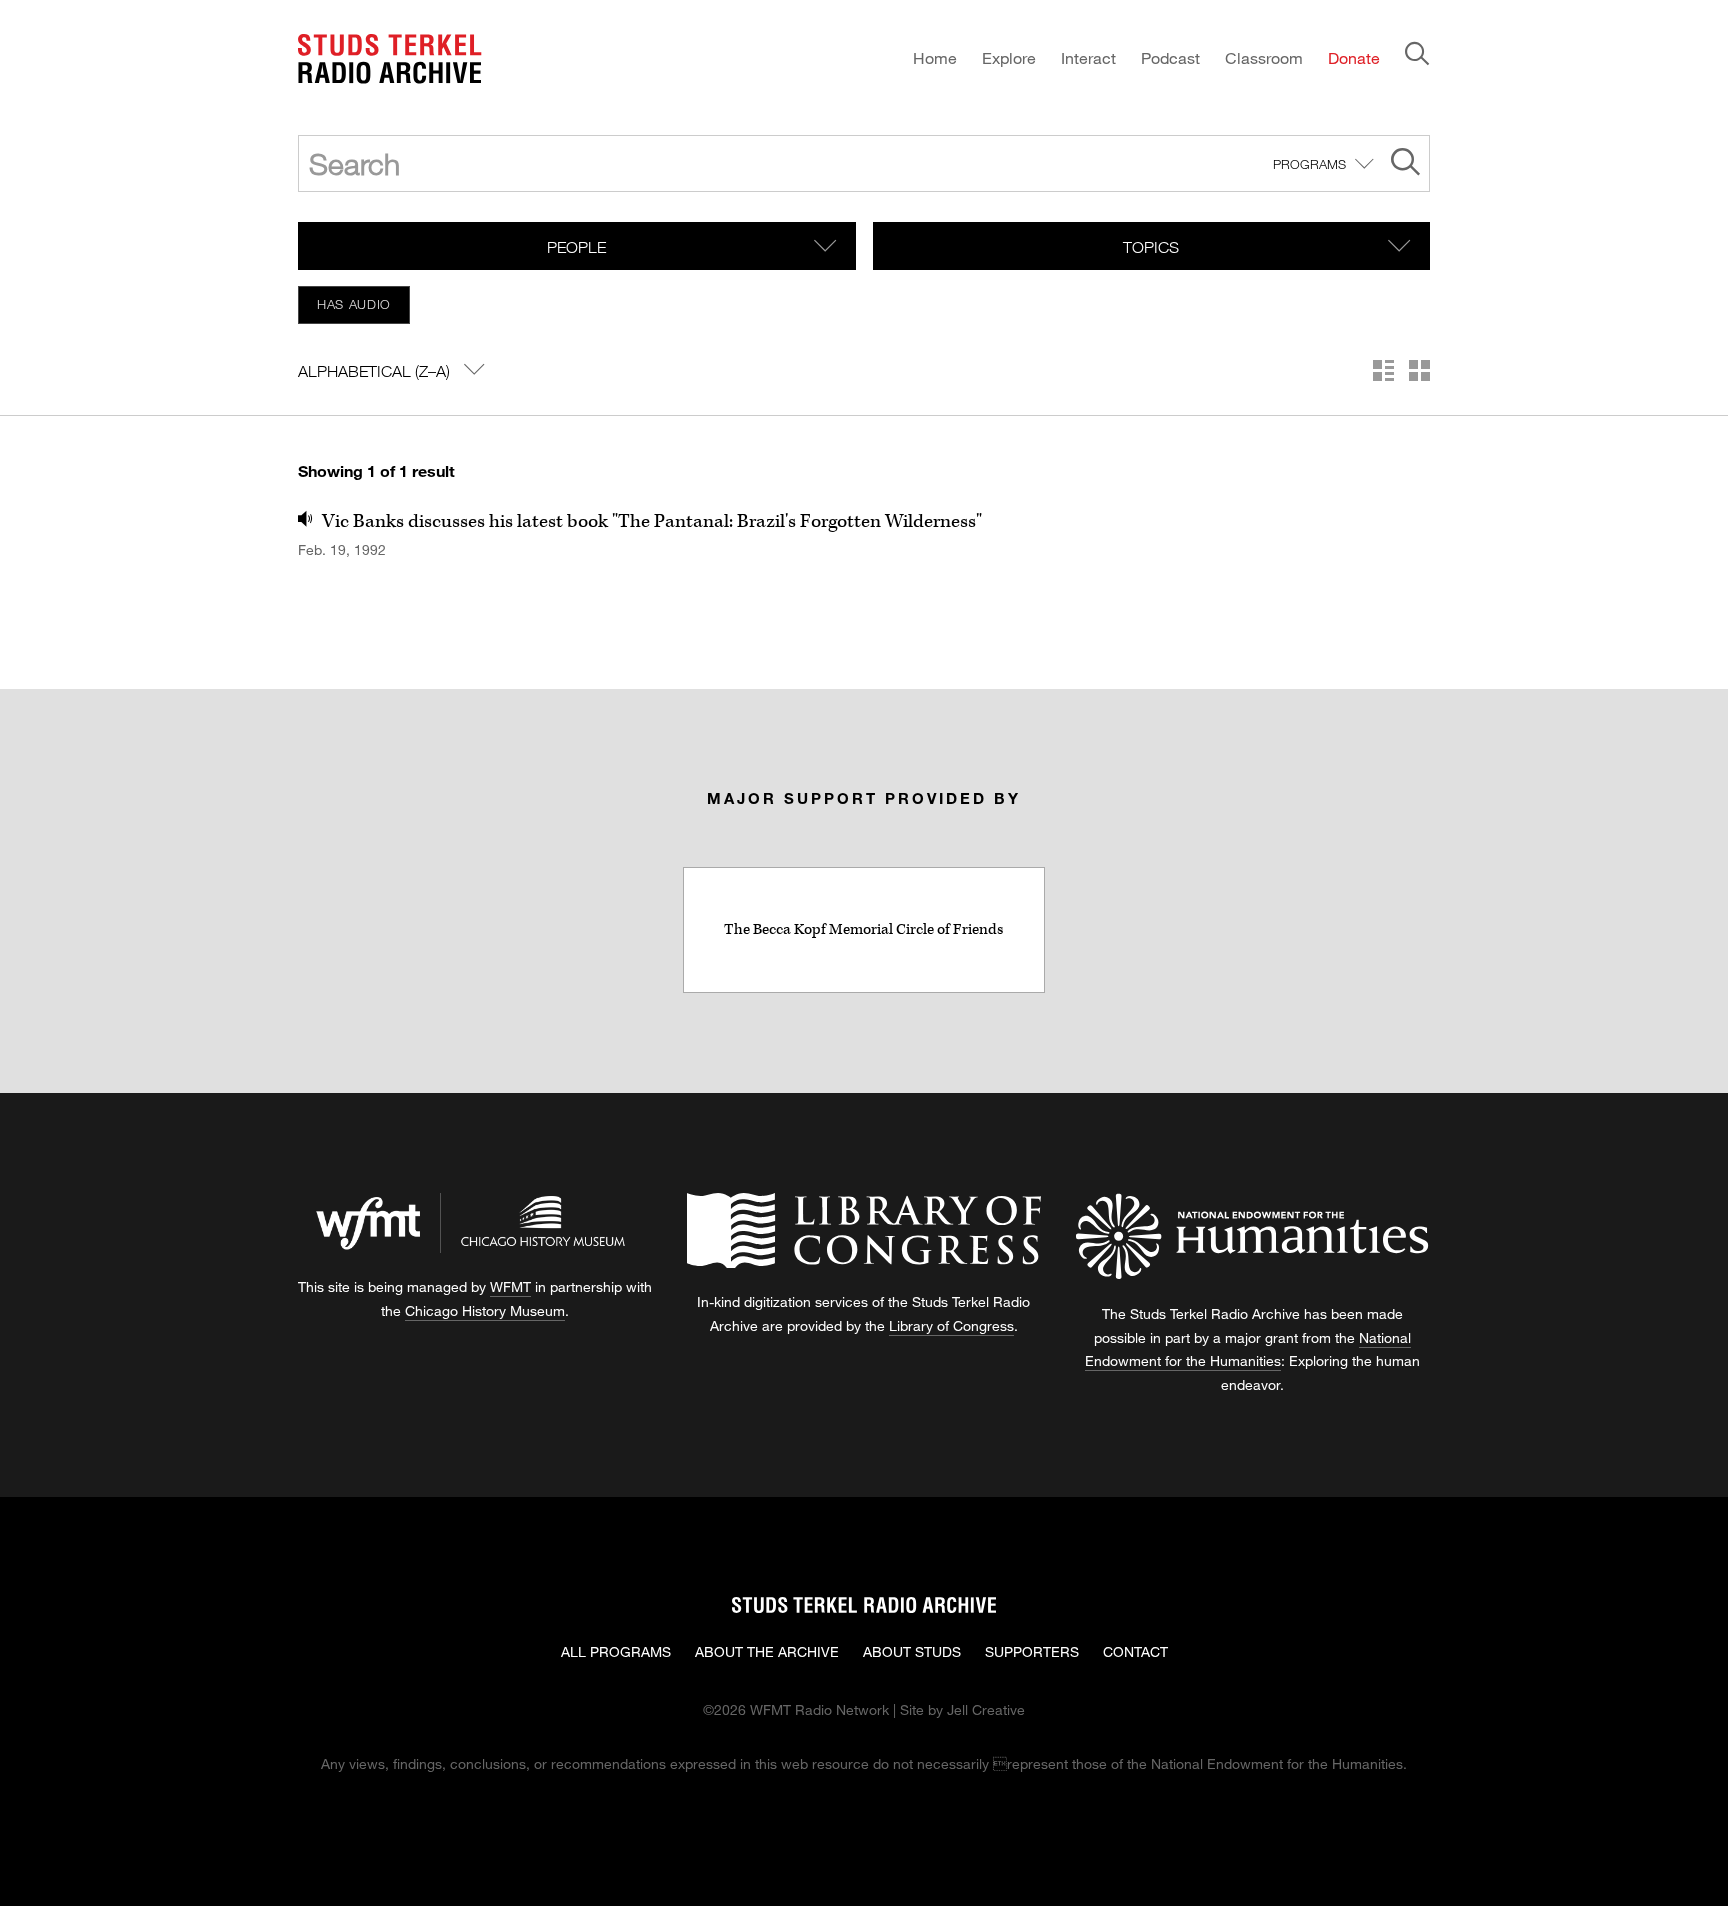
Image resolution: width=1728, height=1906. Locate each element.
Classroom (1264, 57)
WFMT (510, 1286)
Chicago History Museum (485, 1310)
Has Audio (354, 304)
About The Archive (767, 1651)
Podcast (1170, 57)
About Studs (912, 1651)
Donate (1354, 57)
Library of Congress (951, 1325)
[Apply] (1405, 164)
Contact (1135, 1651)
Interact (1088, 57)
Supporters (1032, 1651)
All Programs (616, 1651)
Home (935, 57)
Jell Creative (986, 1709)
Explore (1009, 57)
